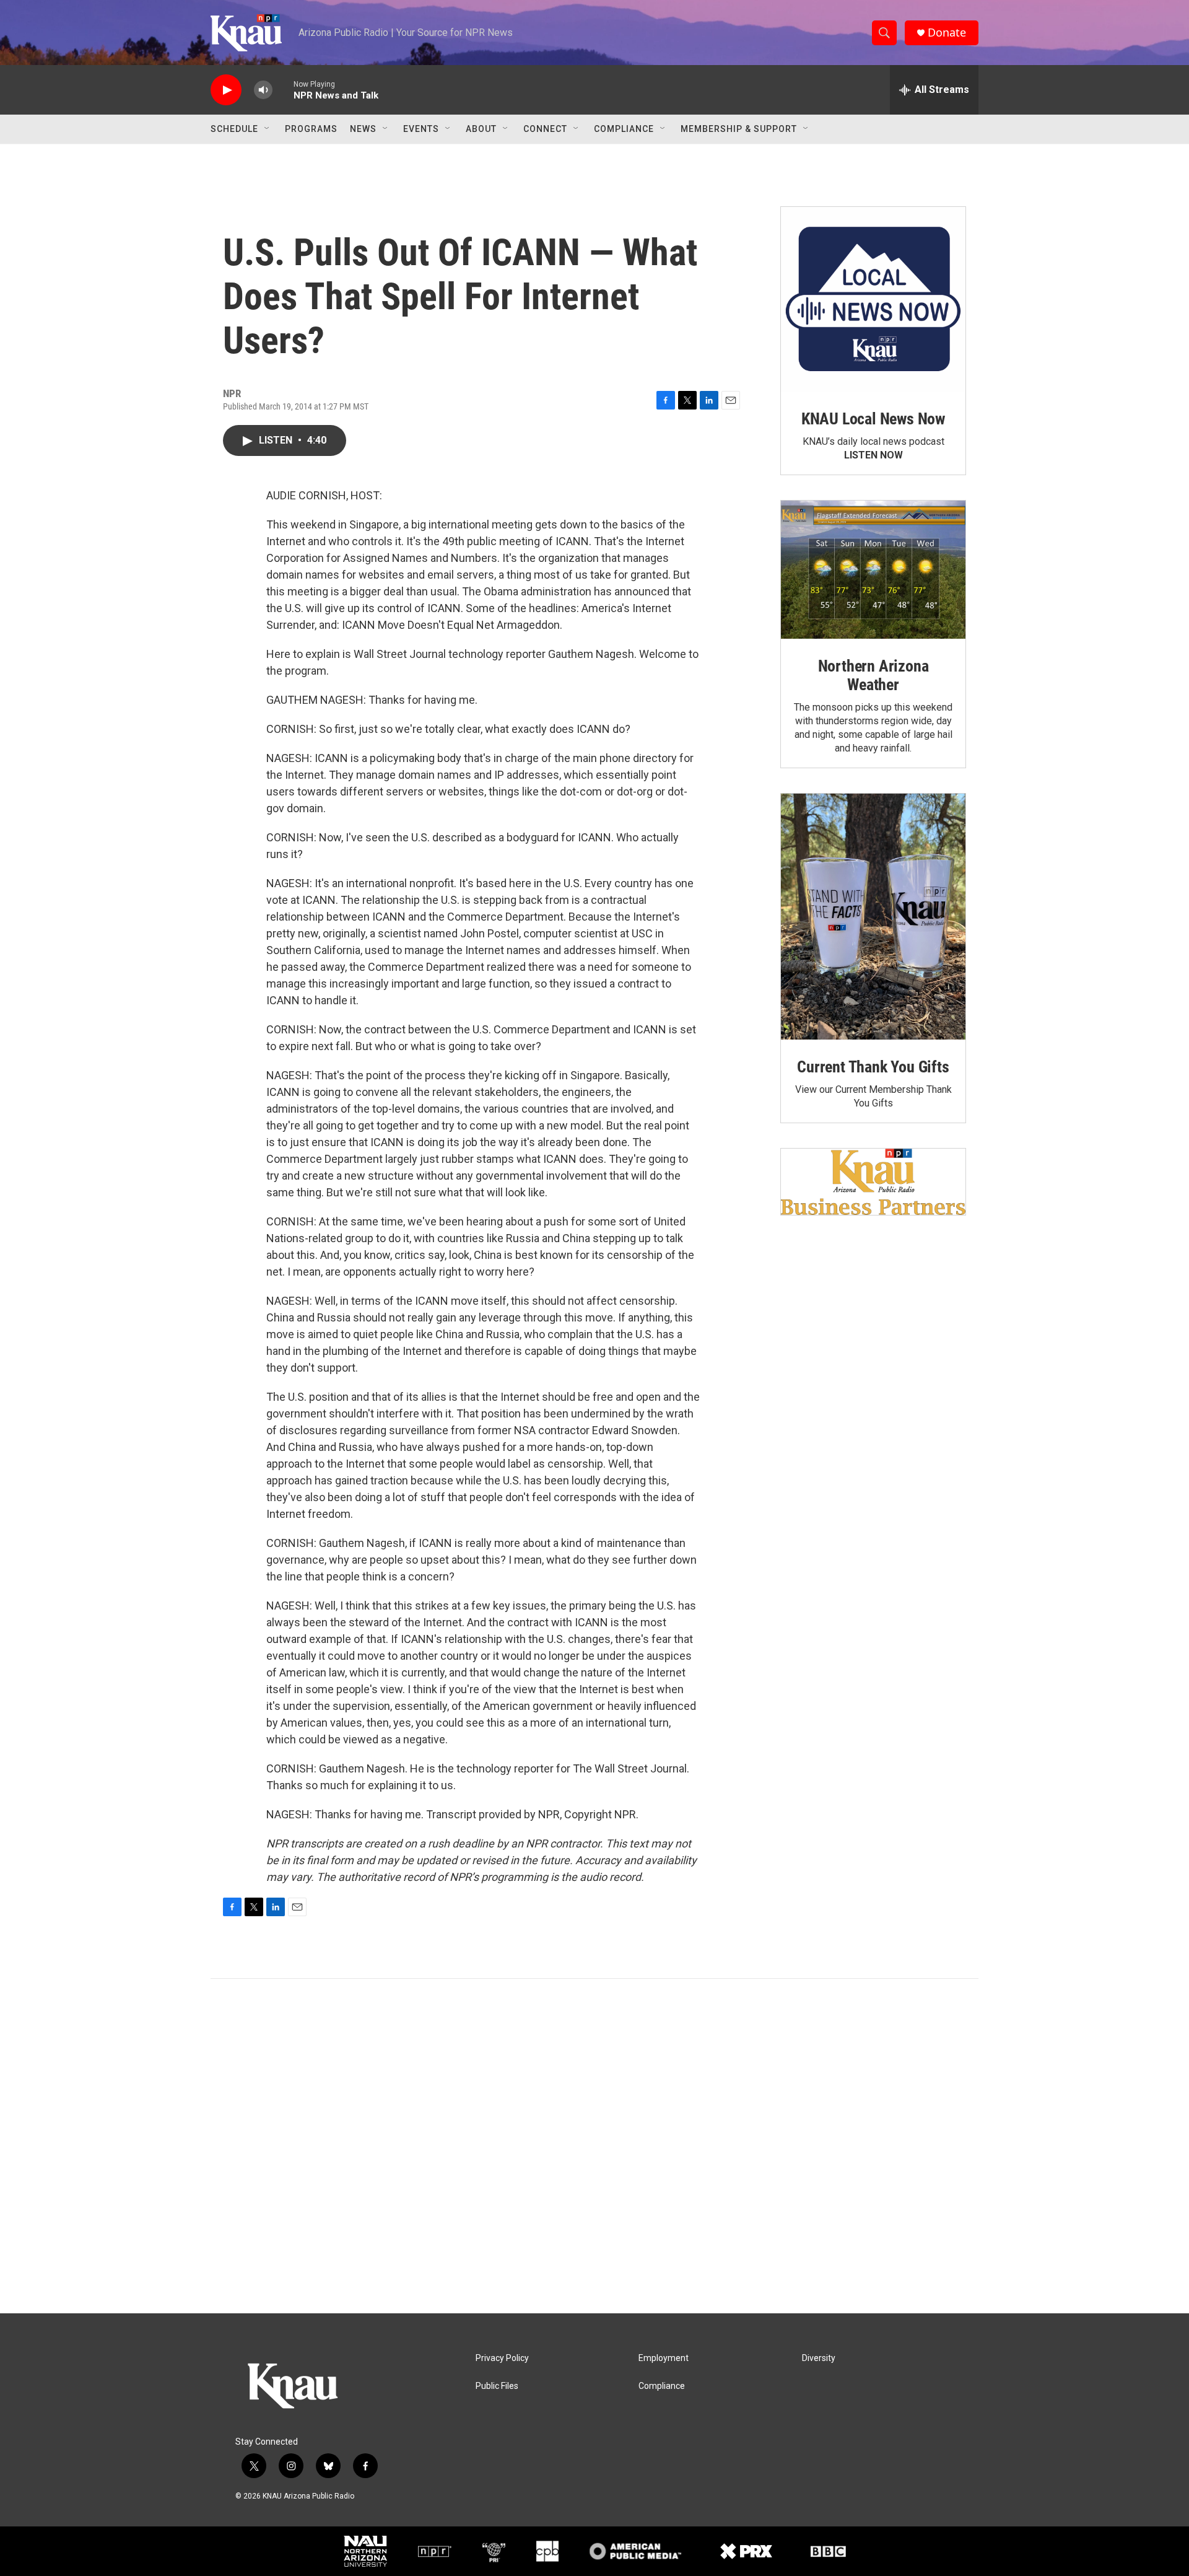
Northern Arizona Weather (873, 675)
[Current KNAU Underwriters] (873, 1182)
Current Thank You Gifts (873, 1067)
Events (421, 129)
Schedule (234, 129)
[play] (226, 90)
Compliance (624, 129)
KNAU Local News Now (873, 419)
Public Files (497, 2386)
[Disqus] (594, 2146)
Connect (545, 129)
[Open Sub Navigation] (268, 129)
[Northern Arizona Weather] (873, 570)
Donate (947, 33)
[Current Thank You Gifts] (873, 917)
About (481, 129)
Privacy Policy (502, 2358)
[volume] (263, 90)
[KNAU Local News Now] (873, 299)
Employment (664, 2358)
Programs (311, 129)
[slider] (283, 90)
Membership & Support (739, 129)
